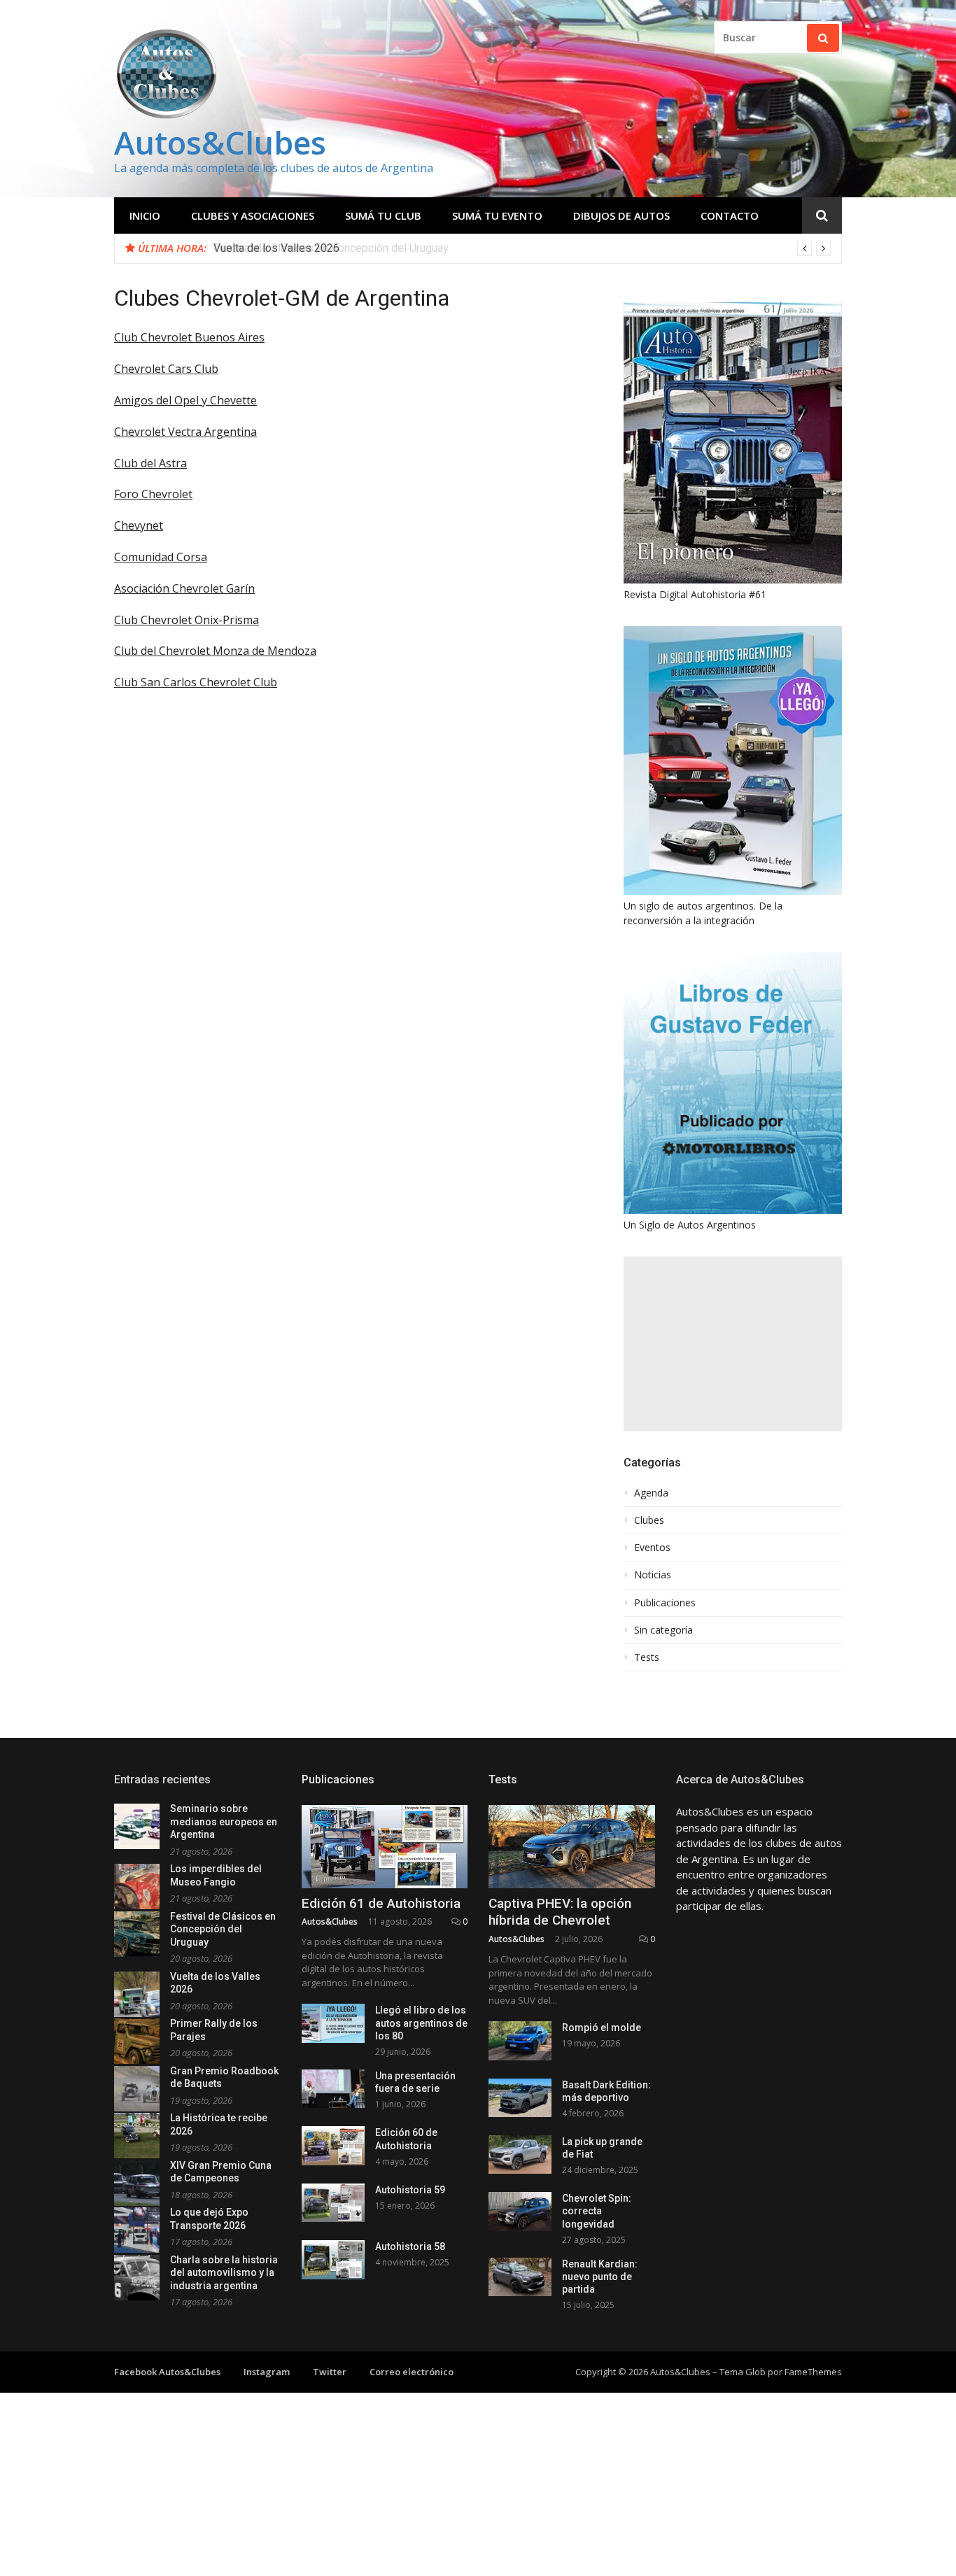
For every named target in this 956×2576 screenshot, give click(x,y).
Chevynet (139, 525)
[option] (522, 248)
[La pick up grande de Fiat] (520, 2154)
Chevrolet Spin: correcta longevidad (597, 2211)
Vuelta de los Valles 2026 (276, 248)
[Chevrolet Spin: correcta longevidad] (520, 2211)
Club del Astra (150, 463)
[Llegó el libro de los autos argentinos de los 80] (333, 2023)
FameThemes (813, 2372)
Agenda (651, 1493)
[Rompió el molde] (520, 2040)
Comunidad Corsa (161, 557)
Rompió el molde (602, 2027)
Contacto (730, 215)
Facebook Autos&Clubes (167, 2372)
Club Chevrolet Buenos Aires (189, 337)
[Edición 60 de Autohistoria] (333, 2145)
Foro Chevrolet (153, 494)
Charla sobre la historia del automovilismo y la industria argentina (224, 2273)
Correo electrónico (412, 2372)
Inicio (145, 215)
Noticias (653, 1575)
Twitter (330, 2372)
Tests (647, 1657)
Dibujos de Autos (621, 215)
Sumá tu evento (497, 215)
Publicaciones (665, 1603)
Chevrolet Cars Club (166, 369)
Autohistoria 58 (410, 2246)
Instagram (267, 2372)
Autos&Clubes (220, 142)
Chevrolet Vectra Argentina (185, 432)
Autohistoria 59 (410, 2190)
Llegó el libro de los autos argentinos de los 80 (421, 2023)
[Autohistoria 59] (333, 2203)
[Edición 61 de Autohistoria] (385, 1847)
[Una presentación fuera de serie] (333, 2089)
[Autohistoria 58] (333, 2259)
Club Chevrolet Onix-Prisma (187, 620)
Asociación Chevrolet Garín (184, 588)
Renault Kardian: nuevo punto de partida (600, 2277)
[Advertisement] (733, 1344)
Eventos (652, 1548)
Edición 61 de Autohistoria (381, 1903)
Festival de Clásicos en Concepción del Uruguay (223, 1929)
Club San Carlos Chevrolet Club (196, 682)
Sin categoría (663, 1630)
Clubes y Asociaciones (253, 215)
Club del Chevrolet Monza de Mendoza (215, 651)
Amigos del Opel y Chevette (185, 400)
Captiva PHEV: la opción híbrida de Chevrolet (560, 1912)
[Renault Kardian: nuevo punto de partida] (520, 2277)
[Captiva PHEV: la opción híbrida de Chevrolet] (572, 1847)
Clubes (649, 1520)
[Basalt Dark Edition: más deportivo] (520, 2098)
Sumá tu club (383, 215)
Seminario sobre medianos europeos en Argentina (224, 1821)
